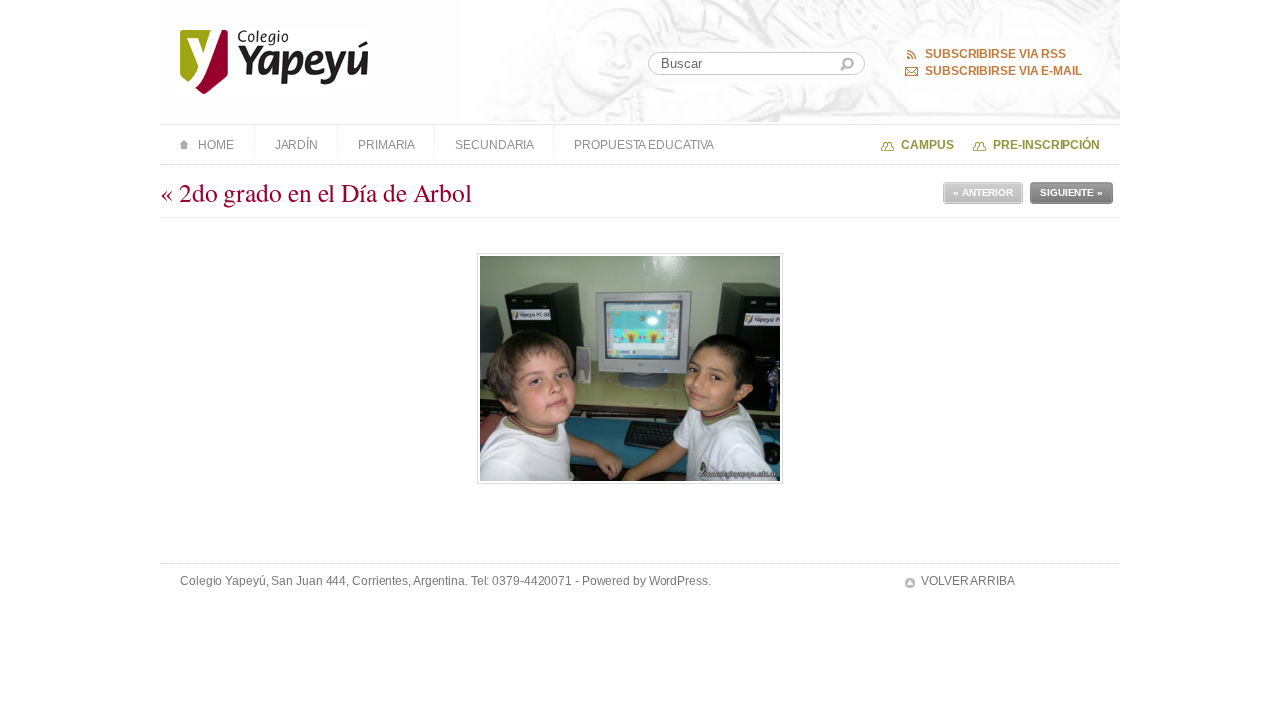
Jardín (296, 145)
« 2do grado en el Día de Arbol (316, 192)
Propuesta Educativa (644, 145)
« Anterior (983, 192)
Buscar (847, 64)
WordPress (678, 581)
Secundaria (494, 145)
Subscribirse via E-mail (1003, 71)
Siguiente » (1071, 192)
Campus (927, 145)
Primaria (386, 145)
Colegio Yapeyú (274, 62)
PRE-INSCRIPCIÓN (1046, 145)
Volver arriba (968, 581)
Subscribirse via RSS (995, 54)
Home (216, 145)
